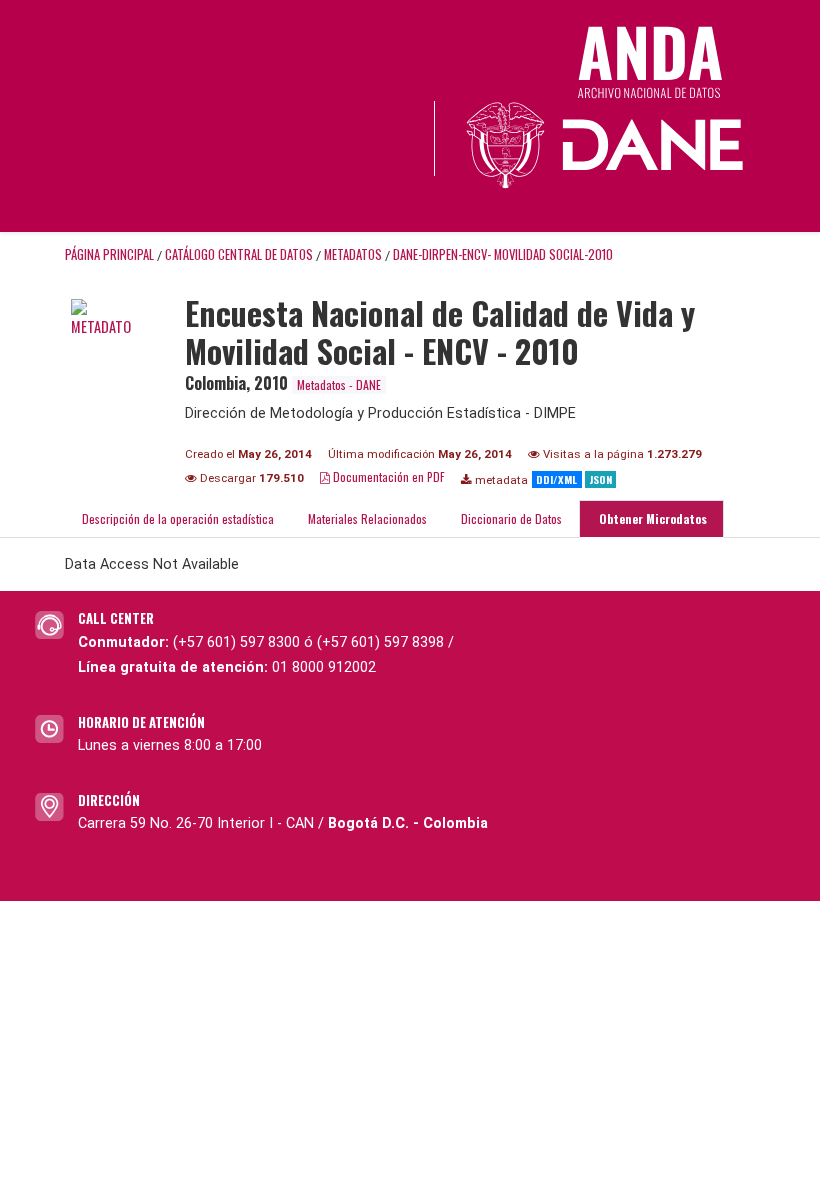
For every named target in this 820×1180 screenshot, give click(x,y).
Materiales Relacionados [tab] (367, 518)
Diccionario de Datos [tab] (511, 518)
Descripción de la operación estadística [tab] (178, 518)
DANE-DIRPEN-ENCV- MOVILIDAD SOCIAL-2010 (503, 254)
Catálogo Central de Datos (239, 254)
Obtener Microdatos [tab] (651, 518)
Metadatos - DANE (339, 384)
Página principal (109, 254)
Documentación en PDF (387, 476)
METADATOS (353, 254)
